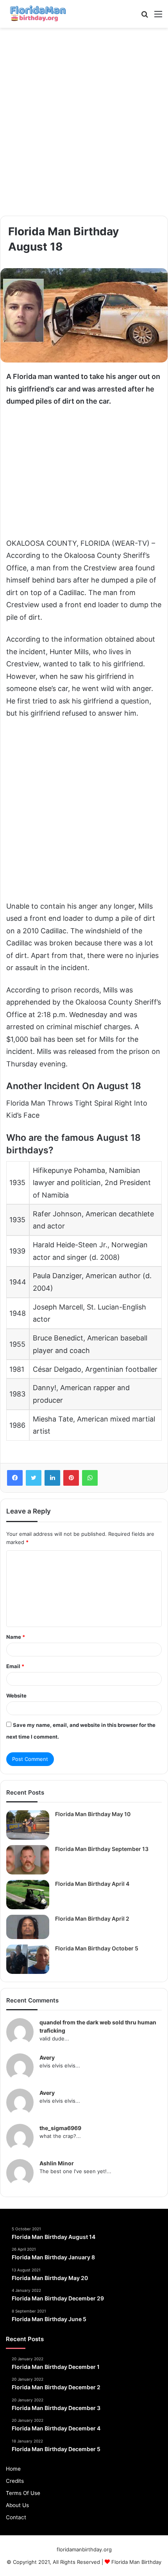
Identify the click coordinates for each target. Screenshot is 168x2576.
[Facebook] (15, 1478)
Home (13, 2469)
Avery (47, 2057)
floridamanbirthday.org (84, 2549)
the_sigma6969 (60, 2128)
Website (16, 1696)
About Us (17, 2505)
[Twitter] (34, 1478)
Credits (15, 2481)
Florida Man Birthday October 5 (97, 1948)
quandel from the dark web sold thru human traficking (98, 2026)
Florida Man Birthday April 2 (92, 1918)
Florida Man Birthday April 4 (92, 1884)
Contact (16, 2517)
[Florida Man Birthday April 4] (28, 1895)
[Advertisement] (84, 122)
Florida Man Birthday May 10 (93, 1814)
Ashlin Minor (57, 2163)
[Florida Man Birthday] (37, 14)
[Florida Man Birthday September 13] (28, 1860)
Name (16, 1637)
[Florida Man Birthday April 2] (28, 1927)
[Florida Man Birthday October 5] (28, 1959)
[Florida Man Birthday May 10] (28, 1825)
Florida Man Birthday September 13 (102, 1849)
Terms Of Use (23, 2493)
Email (15, 1666)
